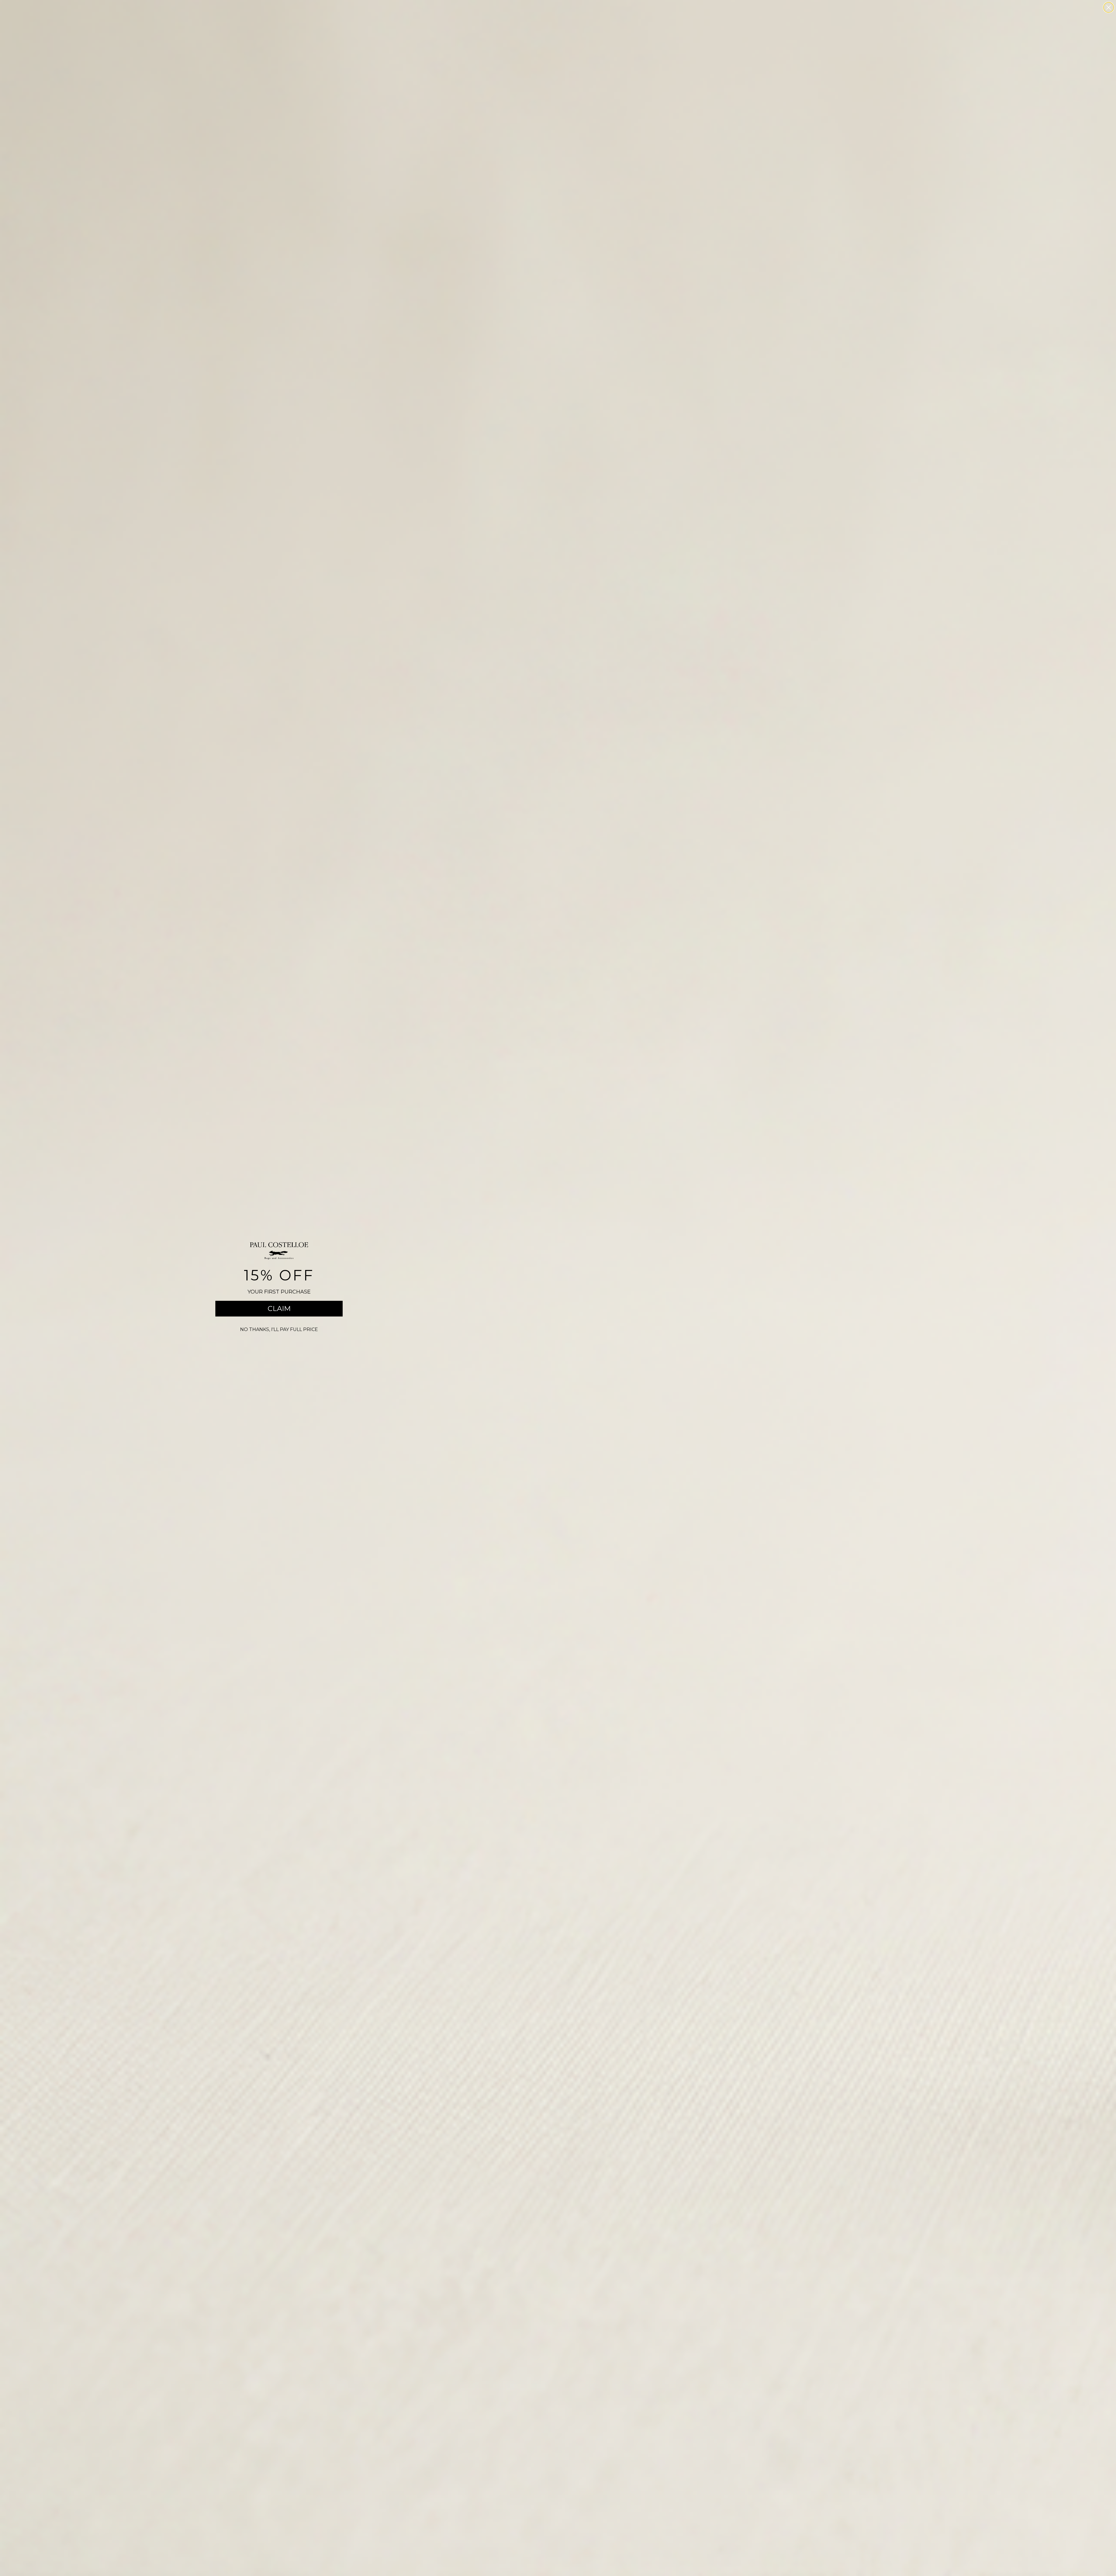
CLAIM (279, 1308)
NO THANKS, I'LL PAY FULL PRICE (279, 1329)
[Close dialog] (1109, 7)
